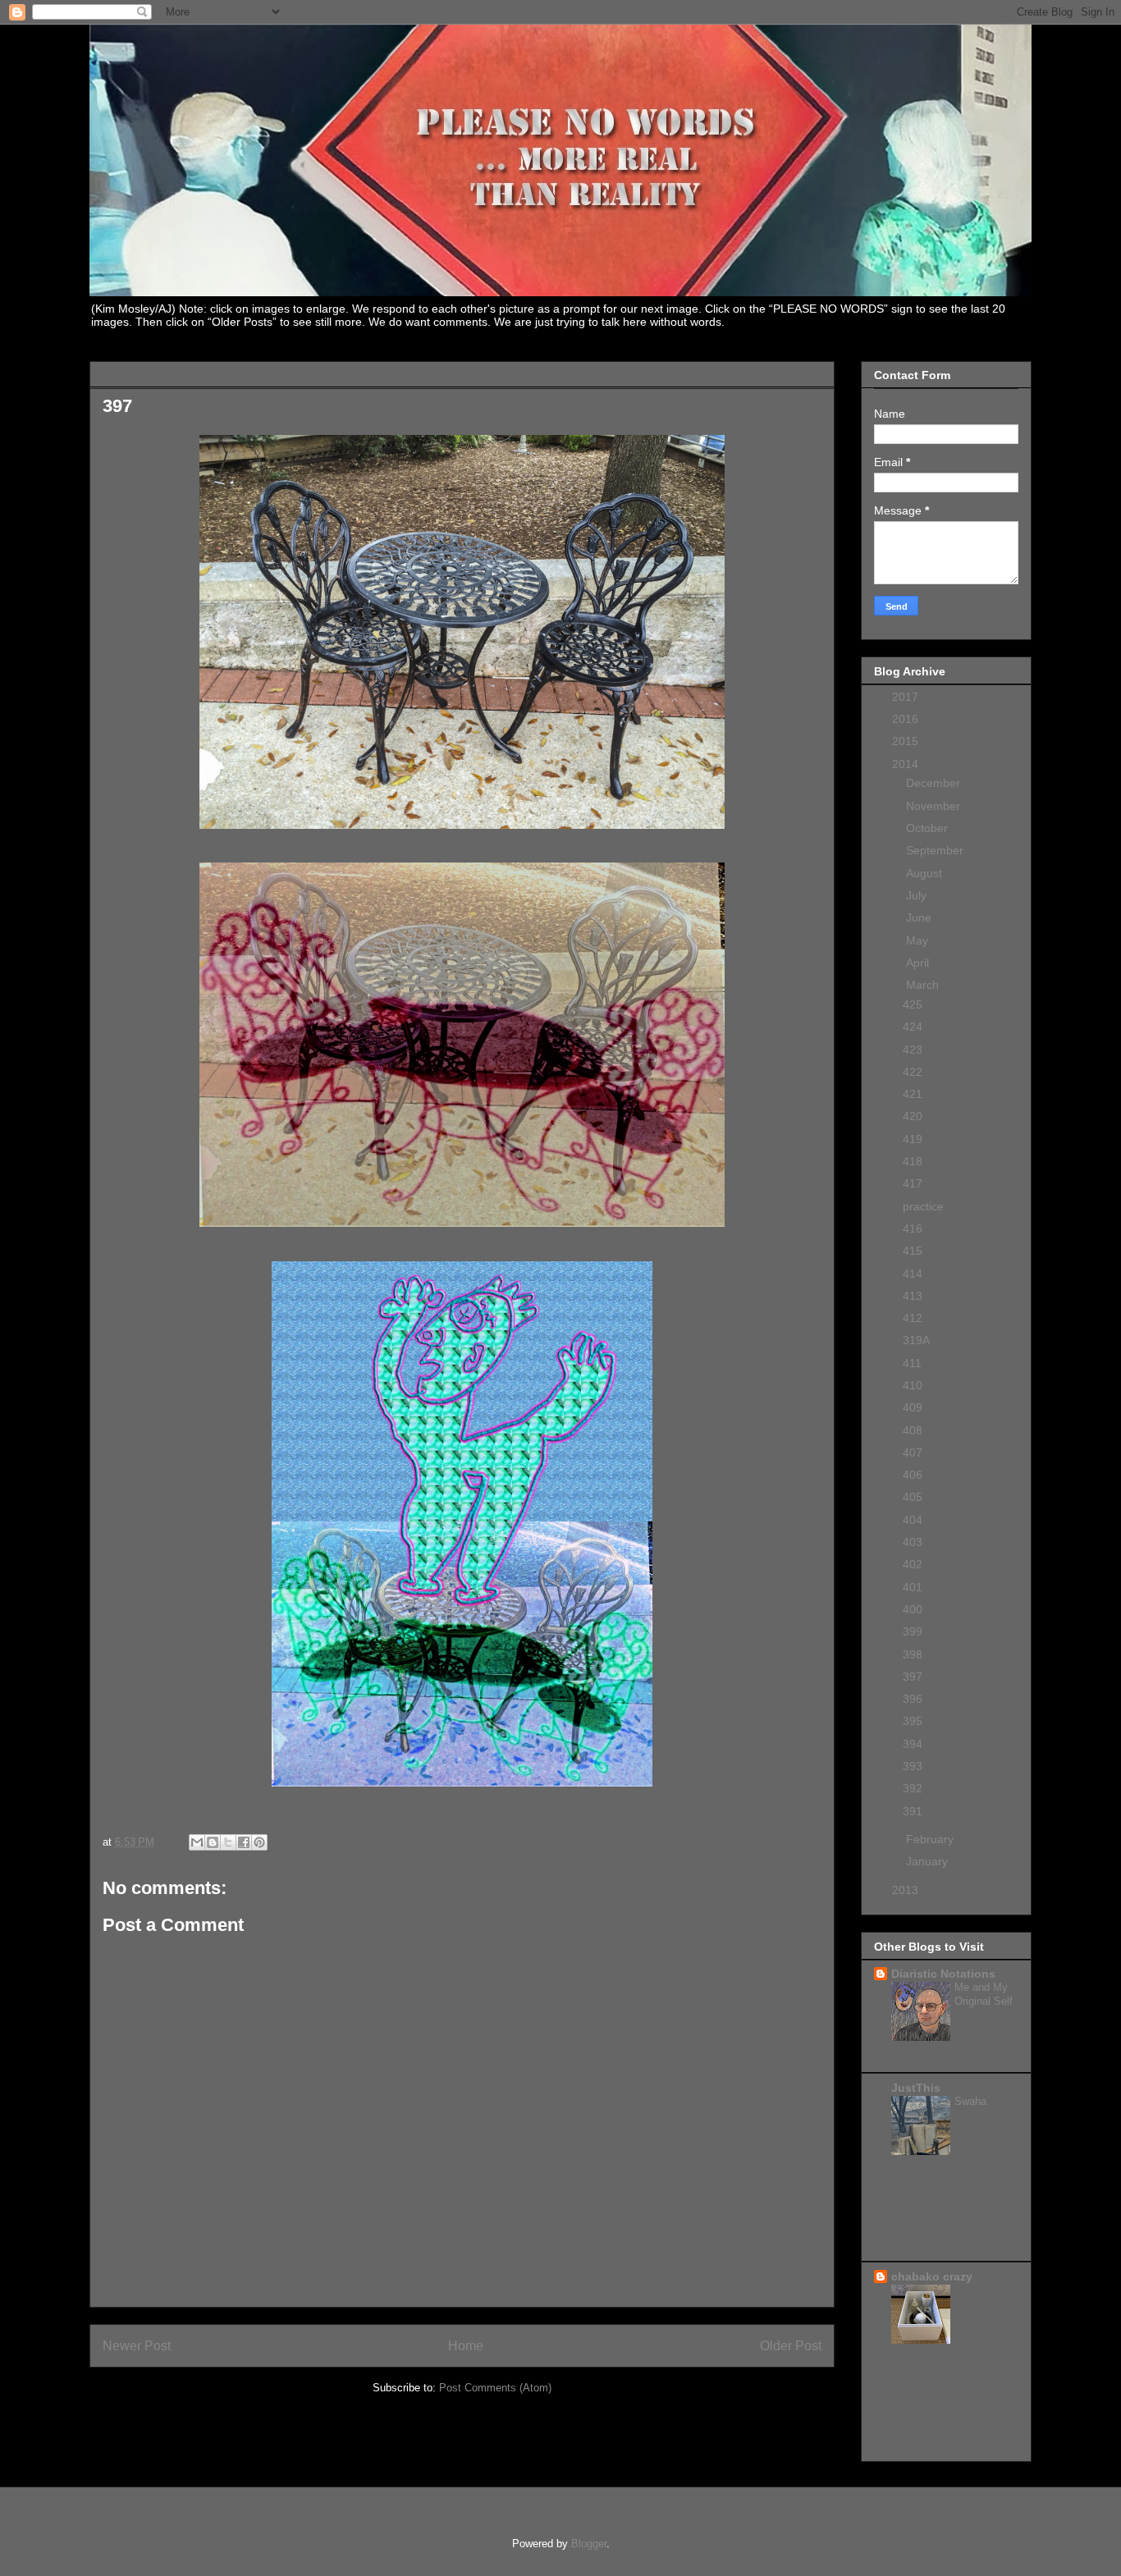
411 (912, 1363)
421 (913, 1094)
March (924, 985)
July (918, 895)
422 (913, 1072)
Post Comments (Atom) (495, 2388)
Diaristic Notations (943, 1974)
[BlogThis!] (213, 1842)
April (919, 963)
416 (913, 1229)
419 (913, 1139)
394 (913, 1744)
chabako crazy (932, 2276)
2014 (907, 764)
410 (913, 1385)
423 (913, 1050)
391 (913, 1811)
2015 (907, 741)
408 (913, 1430)
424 (913, 1027)
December (935, 783)
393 (913, 1766)
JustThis (916, 2088)
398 (913, 1654)
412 (913, 1318)
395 (913, 1721)
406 (913, 1475)
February (931, 1839)
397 (913, 1677)
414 (913, 1274)
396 (913, 1699)
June (920, 917)
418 (913, 1161)
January (929, 1861)
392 (913, 1788)
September (936, 850)
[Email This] (197, 1842)
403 (913, 1542)
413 (913, 1296)
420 (913, 1116)
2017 (907, 697)
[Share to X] (228, 1842)
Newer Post (137, 2346)
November (935, 806)
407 (913, 1453)
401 (913, 1587)
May (919, 940)
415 (913, 1251)
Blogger (589, 2544)
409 (913, 1407)
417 (913, 1183)
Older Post (791, 2346)
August (926, 873)
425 (913, 1004)
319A (916, 1340)
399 (913, 1631)
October (929, 828)
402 (913, 1564)
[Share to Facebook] (244, 1842)
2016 (907, 719)
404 (913, 1520)
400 (913, 1609)
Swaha (972, 2101)
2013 (907, 1890)
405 (913, 1497)
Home (466, 2346)
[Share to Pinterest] (259, 1842)
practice (923, 1206)
